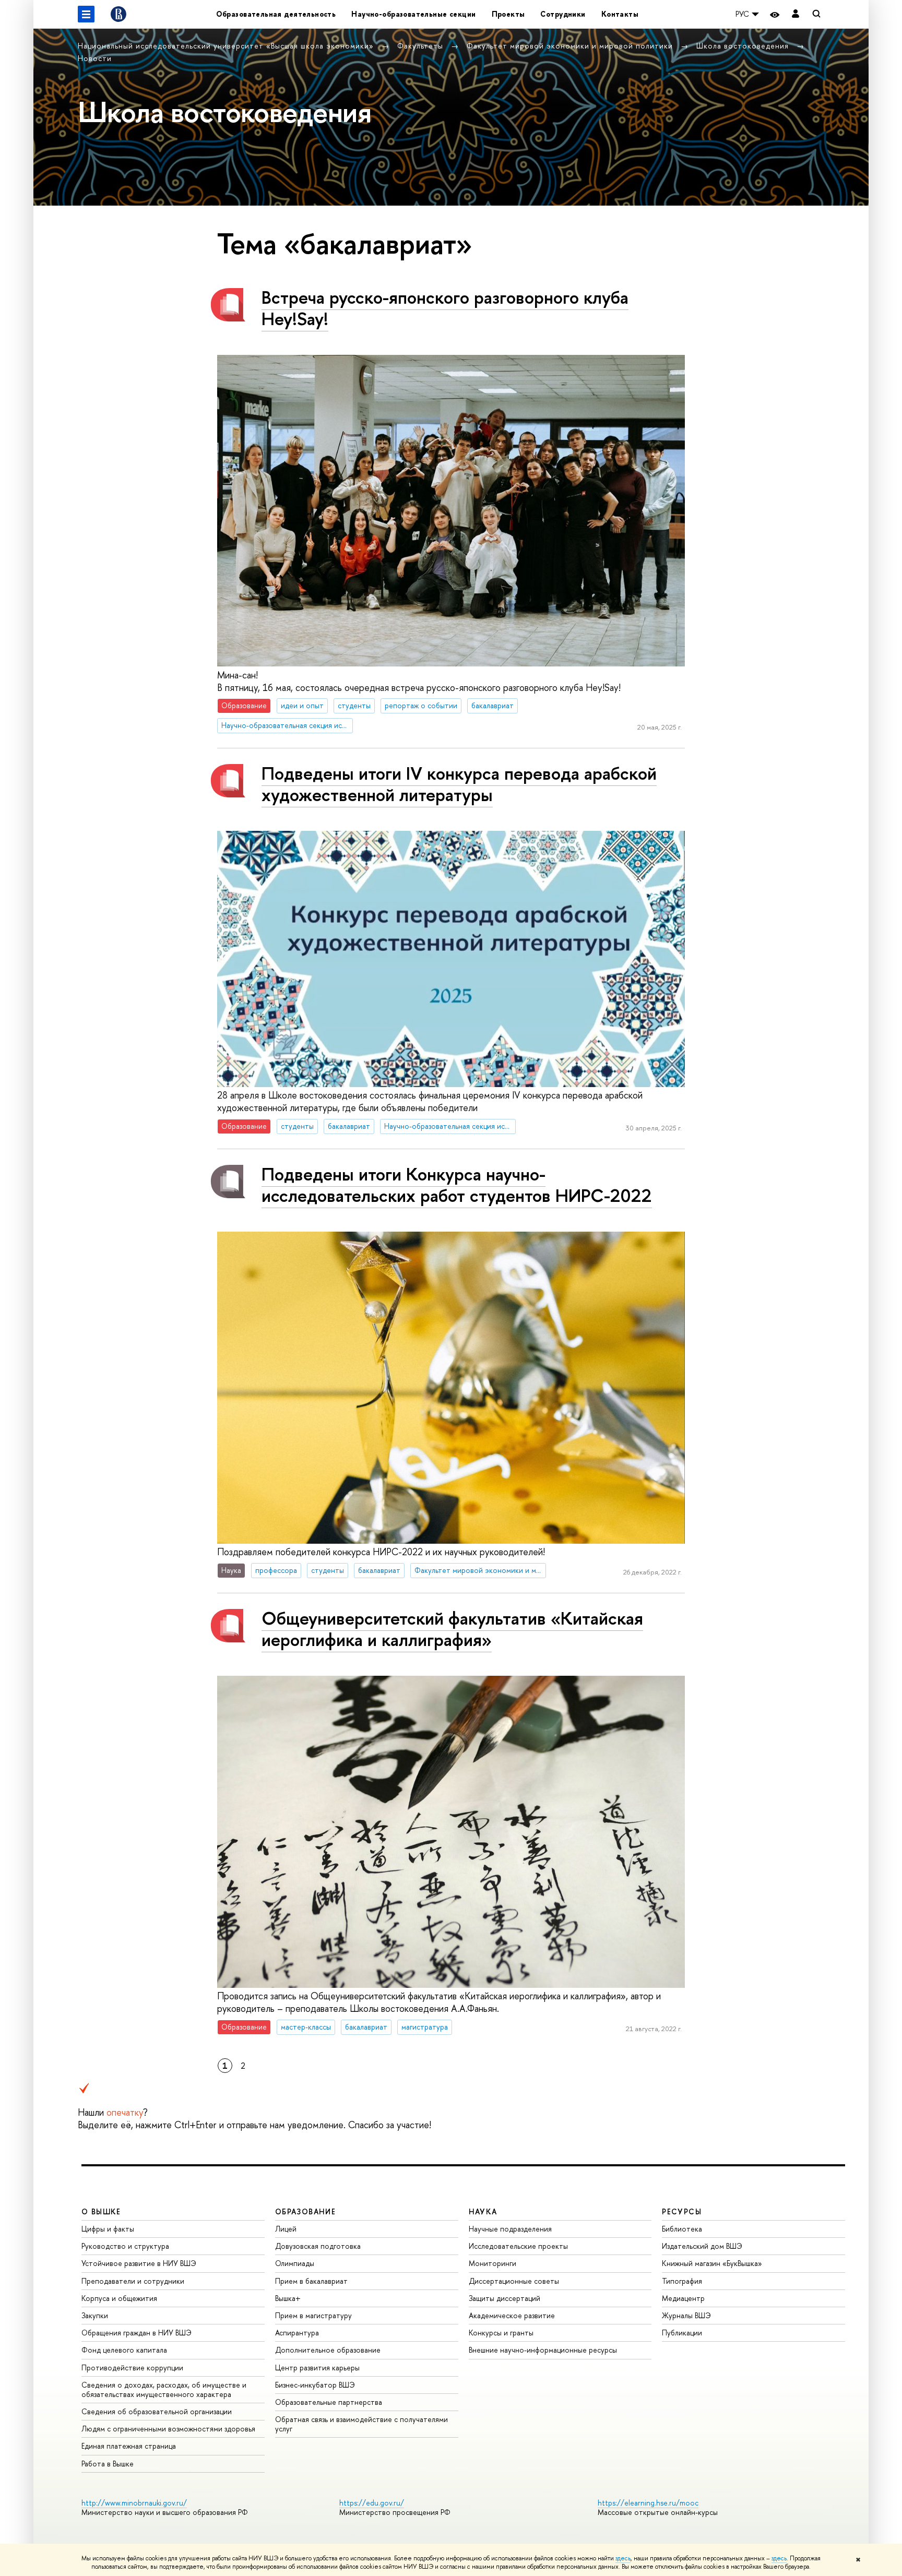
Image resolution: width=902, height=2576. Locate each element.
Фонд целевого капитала (124, 2350)
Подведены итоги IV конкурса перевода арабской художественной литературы (459, 784)
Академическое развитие (512, 2315)
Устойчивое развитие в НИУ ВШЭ (139, 2263)
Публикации (682, 2333)
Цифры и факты (108, 2229)
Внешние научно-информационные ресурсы (543, 2350)
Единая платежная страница (129, 2446)
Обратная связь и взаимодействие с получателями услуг (361, 2424)
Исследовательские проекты (518, 2246)
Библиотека (682, 2229)
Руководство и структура (125, 2246)
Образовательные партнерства (329, 2402)
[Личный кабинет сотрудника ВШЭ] (796, 14)
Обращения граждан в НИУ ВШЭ (137, 2333)
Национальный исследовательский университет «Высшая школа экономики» (227, 46)
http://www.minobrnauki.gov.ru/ (134, 2503)
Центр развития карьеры (317, 2368)
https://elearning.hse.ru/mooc (648, 2503)
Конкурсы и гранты (501, 2333)
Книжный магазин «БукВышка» (712, 2263)
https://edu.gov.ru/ (372, 2503)
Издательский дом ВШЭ (702, 2246)
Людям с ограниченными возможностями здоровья (168, 2429)
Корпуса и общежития (119, 2298)
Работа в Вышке (108, 2464)
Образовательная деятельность (276, 14)
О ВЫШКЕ (101, 2211)
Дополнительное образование (328, 2350)
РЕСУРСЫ (682, 2211)
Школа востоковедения (744, 46)
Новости (95, 58)
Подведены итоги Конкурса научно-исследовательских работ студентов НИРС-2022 (457, 1185)
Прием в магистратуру (313, 2315)
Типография (682, 2281)
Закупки (95, 2315)
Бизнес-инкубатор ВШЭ (315, 2385)
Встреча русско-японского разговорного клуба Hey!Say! (445, 308)
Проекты (508, 14)
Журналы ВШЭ (686, 2315)
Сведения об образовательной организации (157, 2411)
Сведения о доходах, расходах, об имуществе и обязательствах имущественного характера (164, 2389)
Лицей (286, 2229)
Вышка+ (288, 2298)
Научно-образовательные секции (413, 14)
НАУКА (483, 2211)
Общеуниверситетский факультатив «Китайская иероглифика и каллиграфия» (452, 1629)
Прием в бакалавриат (311, 2281)
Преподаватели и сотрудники (133, 2281)
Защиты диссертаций (505, 2298)
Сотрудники (563, 14)
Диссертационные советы (514, 2281)
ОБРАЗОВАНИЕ (305, 2211)
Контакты (620, 14)
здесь (623, 2558)
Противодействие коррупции (132, 2368)
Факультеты (422, 46)
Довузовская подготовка (318, 2246)
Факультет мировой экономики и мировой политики (571, 46)
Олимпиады (295, 2263)
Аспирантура (297, 2333)
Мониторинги (492, 2263)
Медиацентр (683, 2298)
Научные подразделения (510, 2229)
